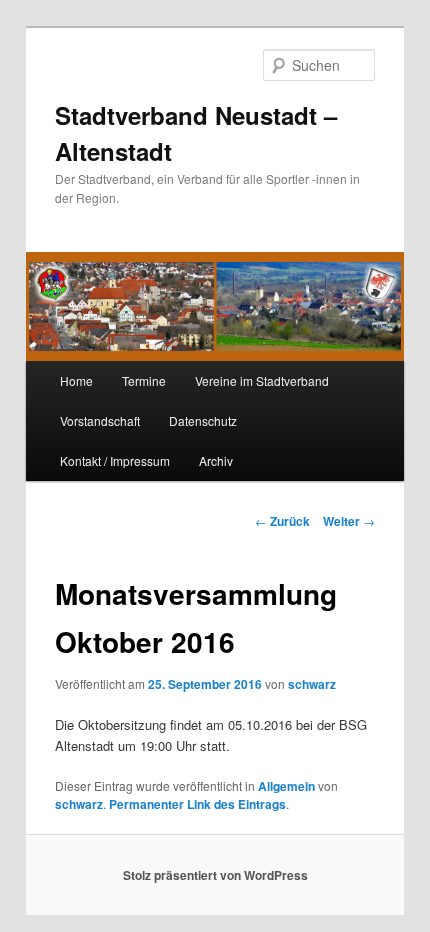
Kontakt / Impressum (115, 460)
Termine (144, 380)
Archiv (216, 460)
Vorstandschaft (100, 420)
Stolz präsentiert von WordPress (215, 875)
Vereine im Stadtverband (262, 380)
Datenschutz (203, 420)
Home (76, 380)
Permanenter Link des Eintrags (197, 804)
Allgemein (286, 786)
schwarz (312, 684)
